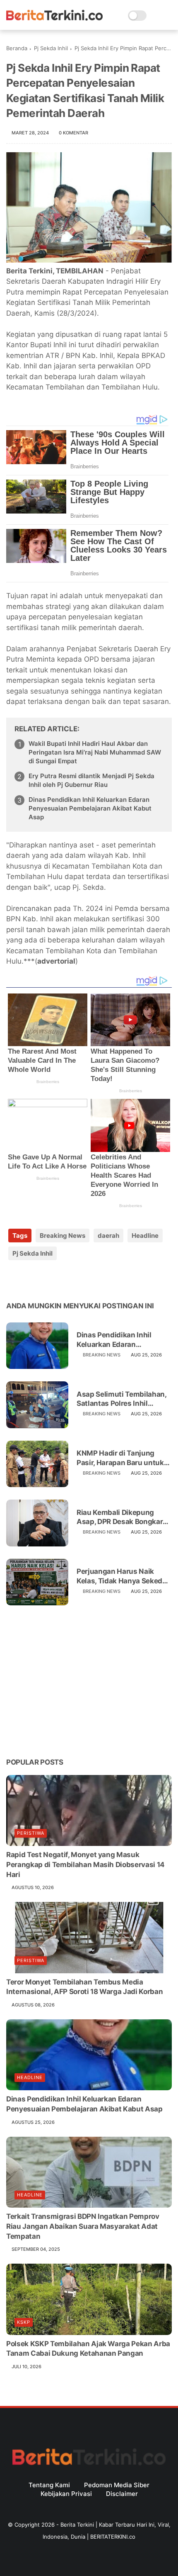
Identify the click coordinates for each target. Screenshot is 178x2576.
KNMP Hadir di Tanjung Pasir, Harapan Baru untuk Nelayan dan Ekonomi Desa (122, 1458)
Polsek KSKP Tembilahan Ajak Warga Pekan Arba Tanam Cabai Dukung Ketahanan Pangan (88, 2349)
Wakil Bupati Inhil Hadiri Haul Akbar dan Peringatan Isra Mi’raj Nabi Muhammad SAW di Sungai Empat (95, 752)
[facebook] (13, 1280)
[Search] (155, 16)
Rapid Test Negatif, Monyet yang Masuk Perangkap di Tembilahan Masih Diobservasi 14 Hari (85, 1865)
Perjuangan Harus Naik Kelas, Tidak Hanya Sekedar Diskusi (123, 1576)
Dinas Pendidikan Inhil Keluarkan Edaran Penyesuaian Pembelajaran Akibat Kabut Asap (90, 808)
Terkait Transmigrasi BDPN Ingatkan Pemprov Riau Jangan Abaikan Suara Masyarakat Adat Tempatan (83, 2226)
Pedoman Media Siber (117, 2485)
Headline (145, 1236)
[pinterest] (63, 1280)
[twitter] (30, 1280)
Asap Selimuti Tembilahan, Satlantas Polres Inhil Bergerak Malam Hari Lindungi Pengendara (121, 1399)
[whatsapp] (47, 1280)
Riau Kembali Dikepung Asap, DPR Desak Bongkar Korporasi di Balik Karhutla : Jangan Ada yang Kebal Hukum (123, 1517)
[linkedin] (80, 1280)
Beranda (17, 48)
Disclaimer (122, 2494)
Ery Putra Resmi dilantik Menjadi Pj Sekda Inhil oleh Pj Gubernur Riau (91, 780)
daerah (108, 1236)
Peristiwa (31, 1833)
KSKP (24, 2322)
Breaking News (63, 1236)
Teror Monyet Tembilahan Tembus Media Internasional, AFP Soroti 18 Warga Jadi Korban (84, 1987)
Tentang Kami (49, 2485)
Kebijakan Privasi (66, 2494)
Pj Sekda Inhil (51, 48)
